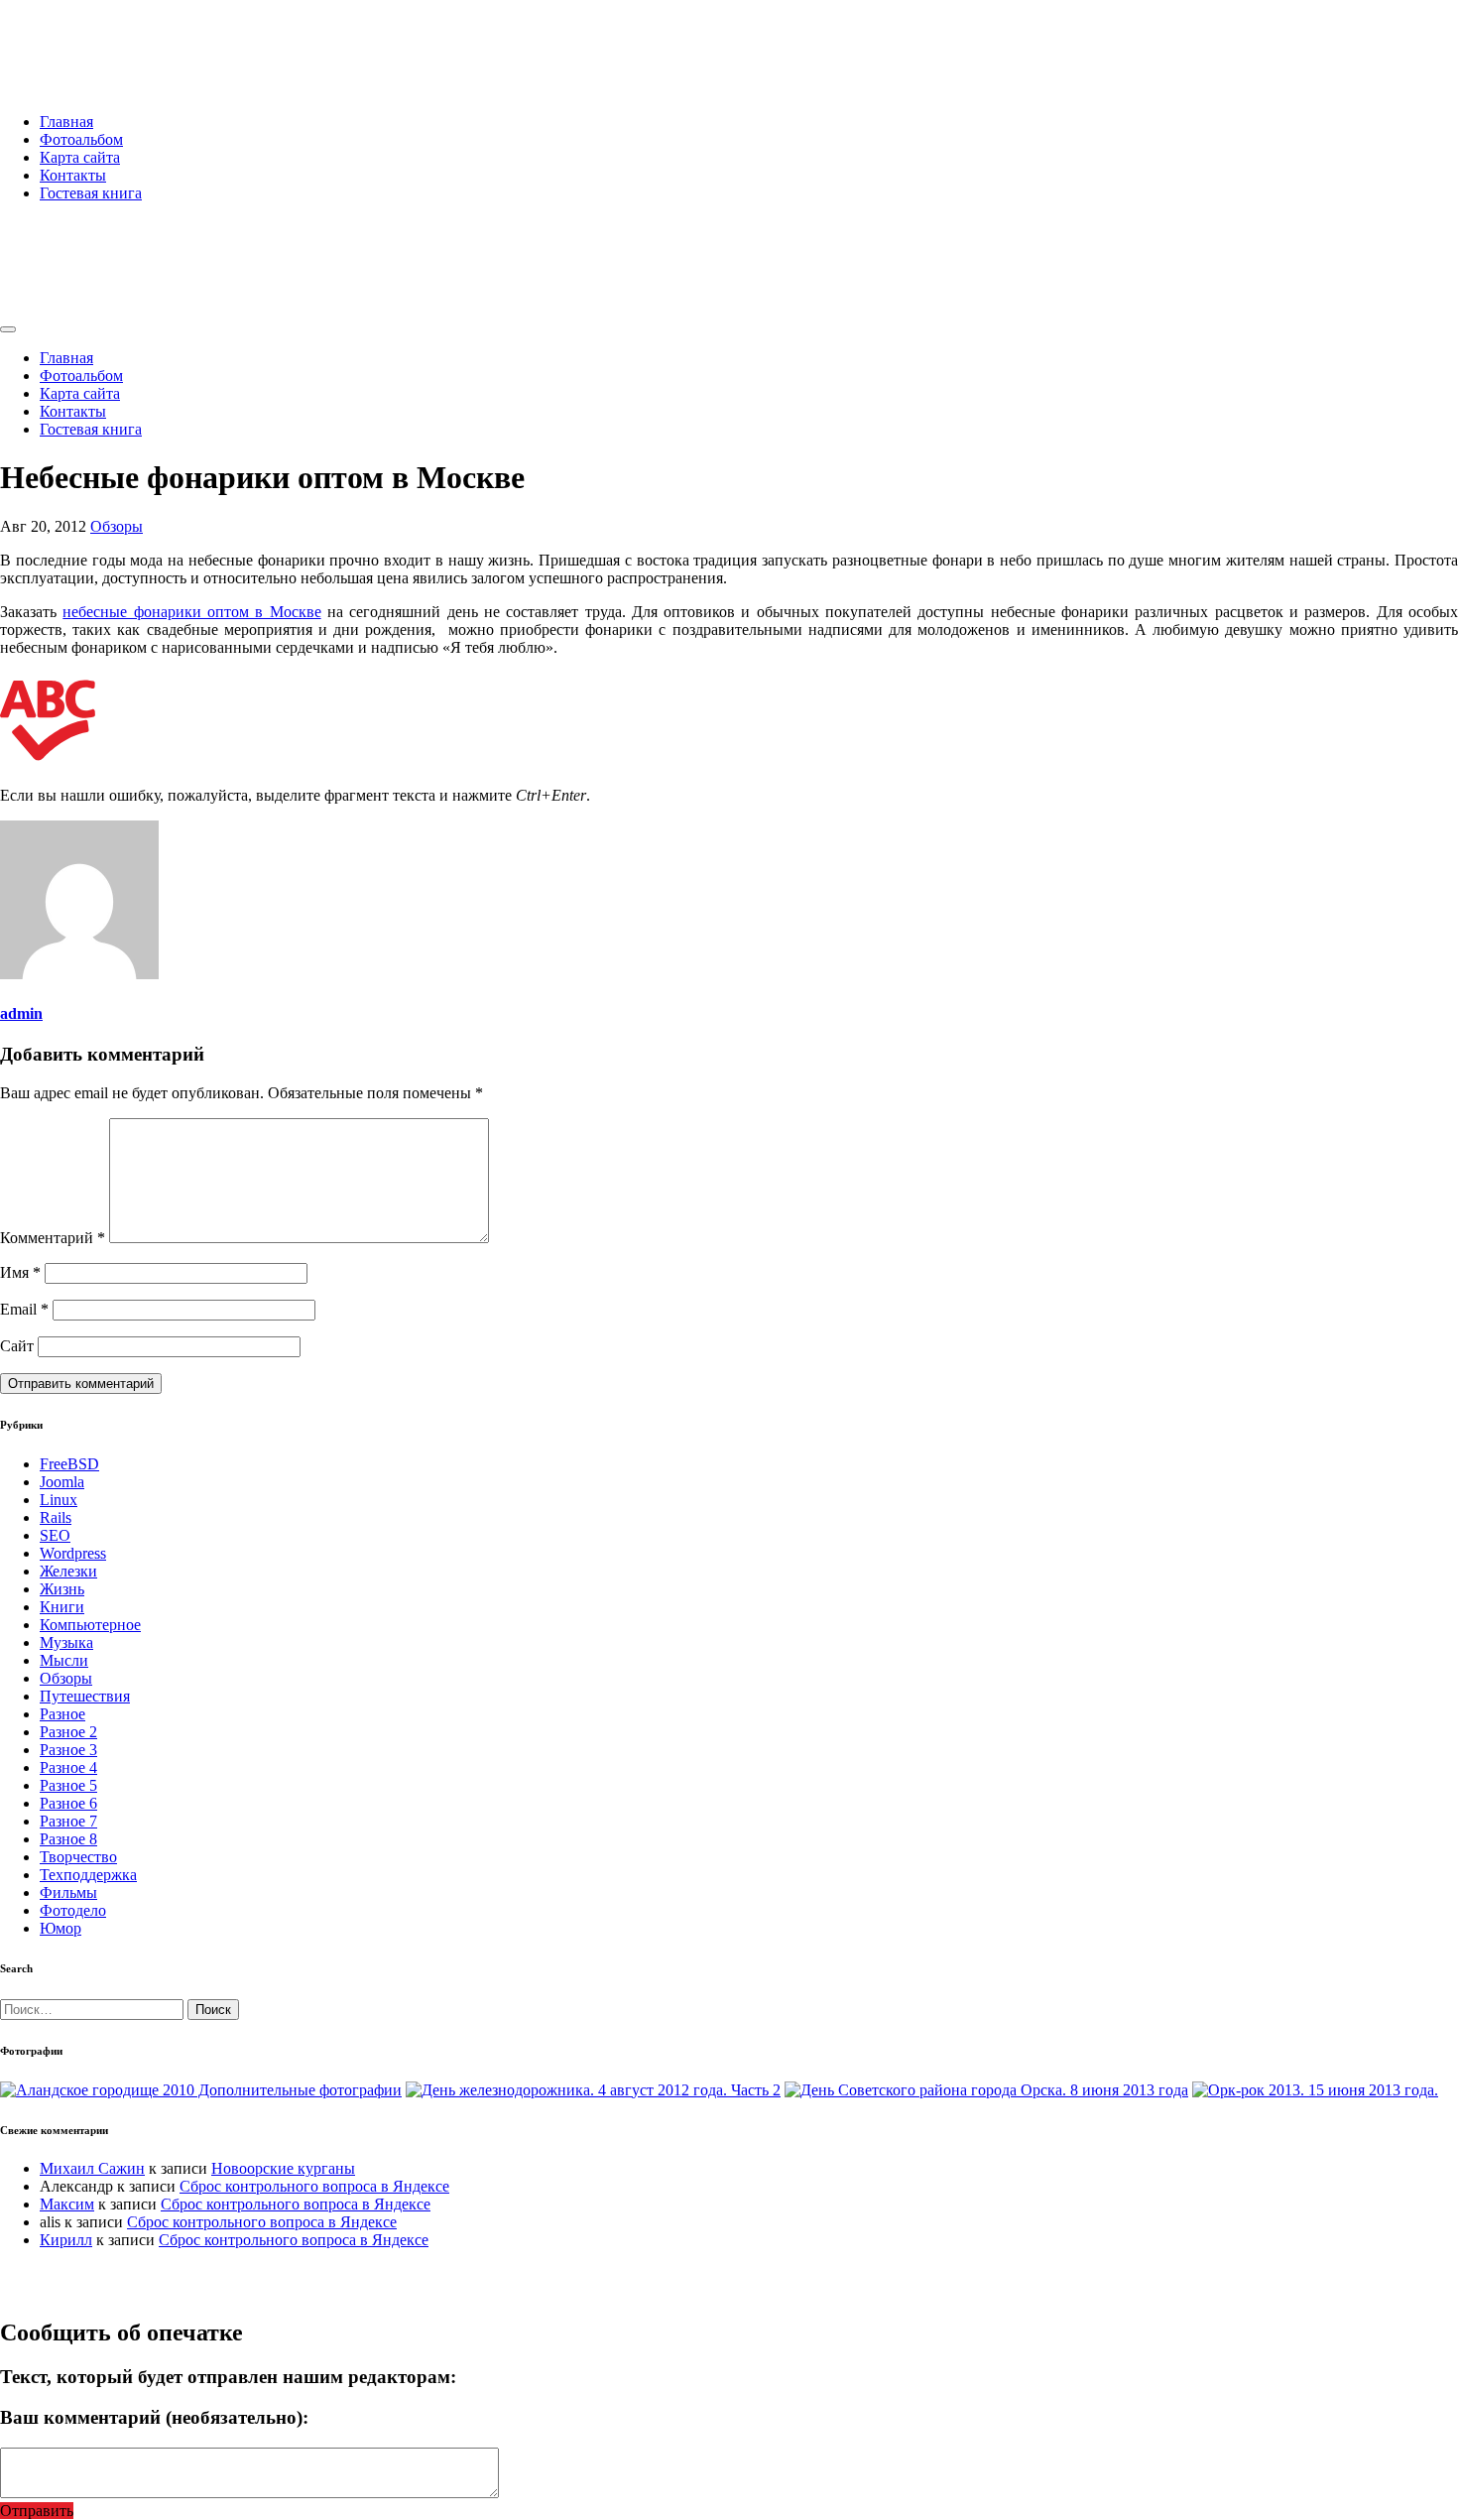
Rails (56, 1517)
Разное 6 (68, 1803)
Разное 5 (68, 1785)
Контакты (73, 175)
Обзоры (117, 526)
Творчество (78, 1857)
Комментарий (53, 1238)
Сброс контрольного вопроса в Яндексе (314, 2186)
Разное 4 (68, 1767)
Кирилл (66, 2240)
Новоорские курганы (283, 2168)
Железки (68, 1571)
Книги (62, 1607)
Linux (59, 1500)
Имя (20, 1272)
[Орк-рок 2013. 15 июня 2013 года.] (1315, 2090)
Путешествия (85, 1696)
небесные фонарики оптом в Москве (191, 612)
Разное (62, 1714)
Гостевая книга (91, 193)
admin (21, 1013)
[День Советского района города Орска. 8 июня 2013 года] (986, 2090)
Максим (67, 2204)
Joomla (62, 1482)
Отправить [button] (37, 2511)
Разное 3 (68, 1750)
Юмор (61, 1928)
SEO (55, 1535)
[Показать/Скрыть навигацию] (8, 329)
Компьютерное (90, 1625)
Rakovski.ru (83, 39)
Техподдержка (88, 1875)
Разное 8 (68, 1839)
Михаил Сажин (92, 2168)
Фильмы (68, 1892)
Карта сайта (80, 157)
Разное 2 (68, 1732)
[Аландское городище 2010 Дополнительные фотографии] (201, 2090)
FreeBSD (69, 1464)
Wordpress (73, 1553)
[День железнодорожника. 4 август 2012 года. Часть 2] (593, 2090)
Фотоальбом (81, 139)
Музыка (66, 1642)
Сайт (17, 1346)
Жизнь (62, 1589)
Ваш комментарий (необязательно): (154, 2417)
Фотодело (73, 1910)
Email (24, 1309)
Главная (66, 122)
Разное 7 (68, 1821)
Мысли (64, 1660)
